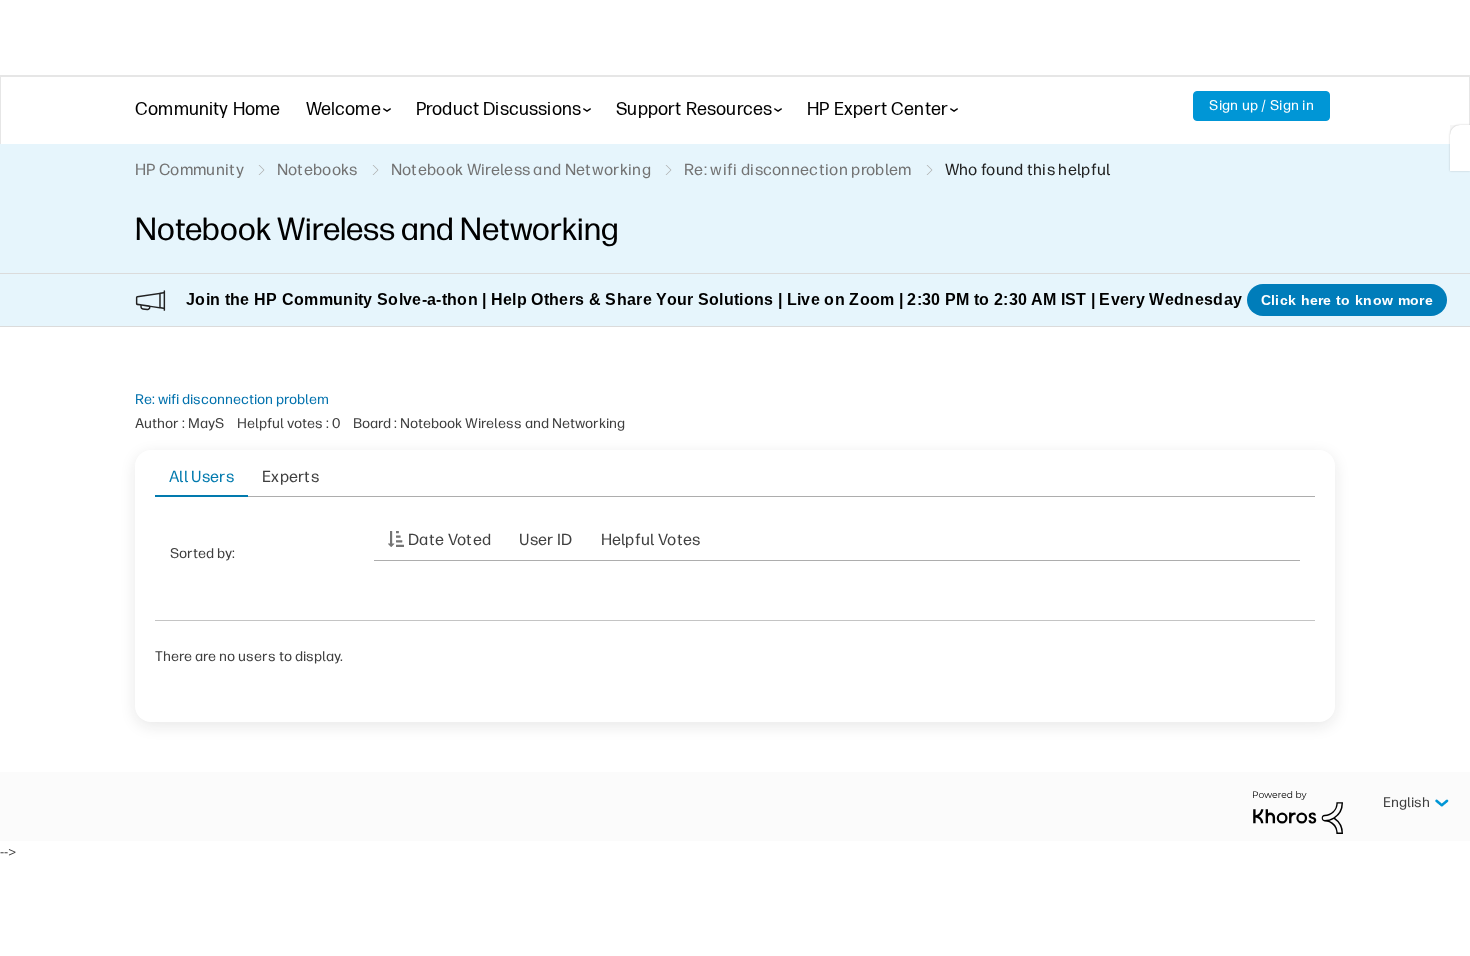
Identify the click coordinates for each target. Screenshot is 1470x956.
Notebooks (317, 169)
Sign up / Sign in (1261, 105)
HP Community (189, 169)
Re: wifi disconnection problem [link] (798, 169)
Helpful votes (651, 539)
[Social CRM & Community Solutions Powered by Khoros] (1298, 811)
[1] (1460, 148)
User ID (545, 539)
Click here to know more (1347, 300)
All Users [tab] (201, 476)
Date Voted (449, 539)
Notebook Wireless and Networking (521, 169)
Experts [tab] (290, 476)
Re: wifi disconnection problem (232, 399)
